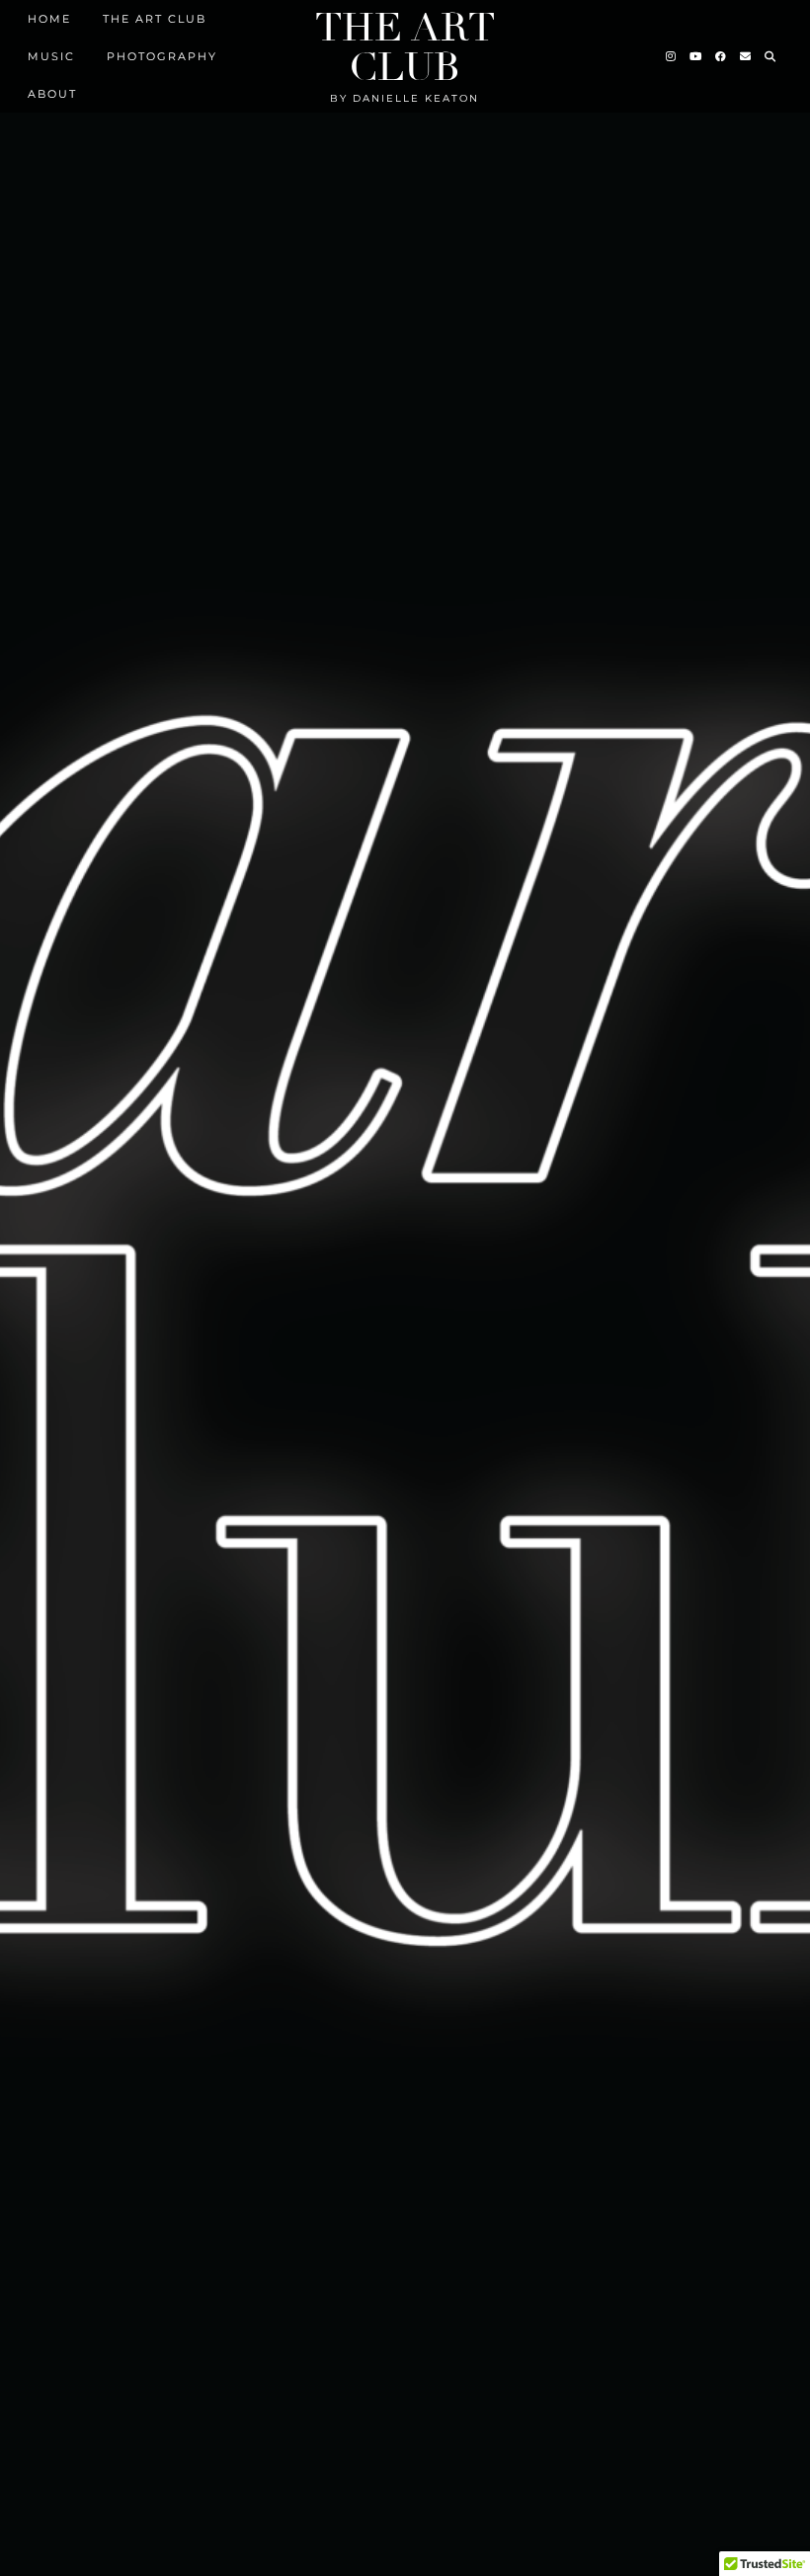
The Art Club (405, 47)
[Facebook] (722, 56)
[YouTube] (696, 56)
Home (49, 19)
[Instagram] (672, 56)
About (52, 94)
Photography (162, 56)
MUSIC (51, 56)
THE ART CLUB (155, 19)
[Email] (746, 56)
